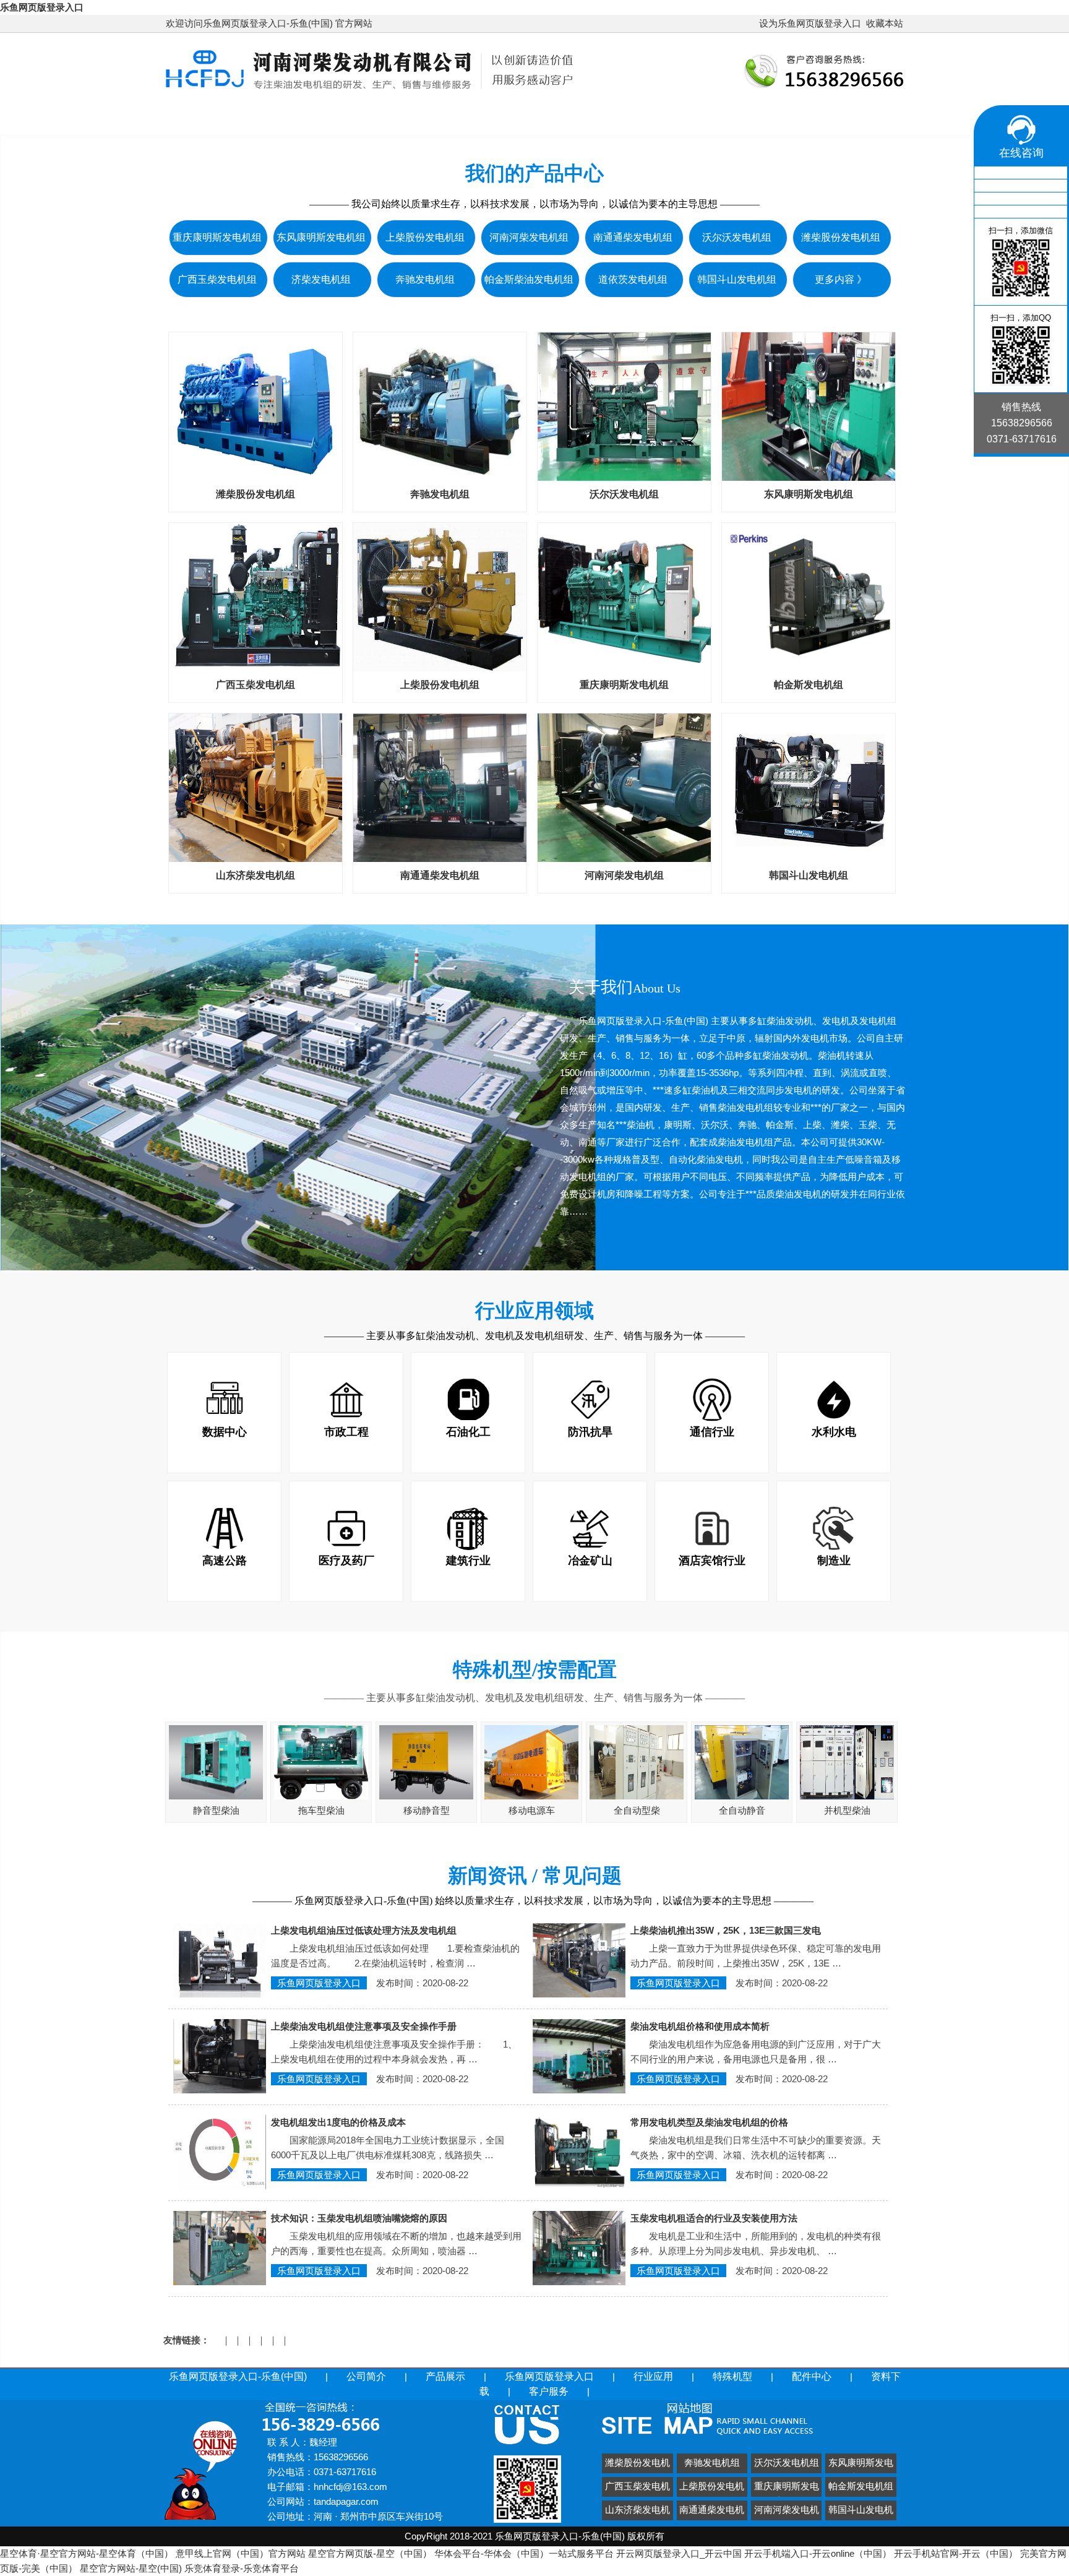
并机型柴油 (847, 1810)
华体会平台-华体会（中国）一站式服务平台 (524, 2553)
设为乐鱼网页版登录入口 (810, 23)
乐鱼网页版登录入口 (42, 7)
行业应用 (689, 118)
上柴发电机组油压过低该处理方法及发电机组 (364, 1930)
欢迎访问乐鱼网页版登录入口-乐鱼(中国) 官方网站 (269, 23)
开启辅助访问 (753, 24)
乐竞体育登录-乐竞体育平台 (242, 2568)
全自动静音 (742, 1810)
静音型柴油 (216, 1810)
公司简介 (393, 118)
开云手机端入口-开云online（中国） (818, 2553)
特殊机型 (768, 118)
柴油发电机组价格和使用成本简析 (700, 2026)
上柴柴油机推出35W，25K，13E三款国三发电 (726, 1930)
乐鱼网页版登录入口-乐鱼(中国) (258, 118)
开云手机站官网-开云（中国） (956, 2553)
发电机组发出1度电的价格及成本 (338, 2122)
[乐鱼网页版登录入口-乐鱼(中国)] (370, 91)
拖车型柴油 (321, 1810)
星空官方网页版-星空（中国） (370, 2553)
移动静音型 (427, 1810)
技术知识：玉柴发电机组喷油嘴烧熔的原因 (359, 2218)
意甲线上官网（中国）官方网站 (241, 2553)
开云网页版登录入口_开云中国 (679, 2553)
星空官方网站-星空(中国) (131, 2568)
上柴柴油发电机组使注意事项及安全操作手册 (364, 2026)
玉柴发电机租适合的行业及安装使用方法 (714, 2218)
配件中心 (848, 118)
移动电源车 (532, 1810)
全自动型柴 (637, 1810)
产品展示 (473, 118)
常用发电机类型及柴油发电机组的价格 (709, 2122)
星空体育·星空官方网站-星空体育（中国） (87, 2553)
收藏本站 (885, 23)
